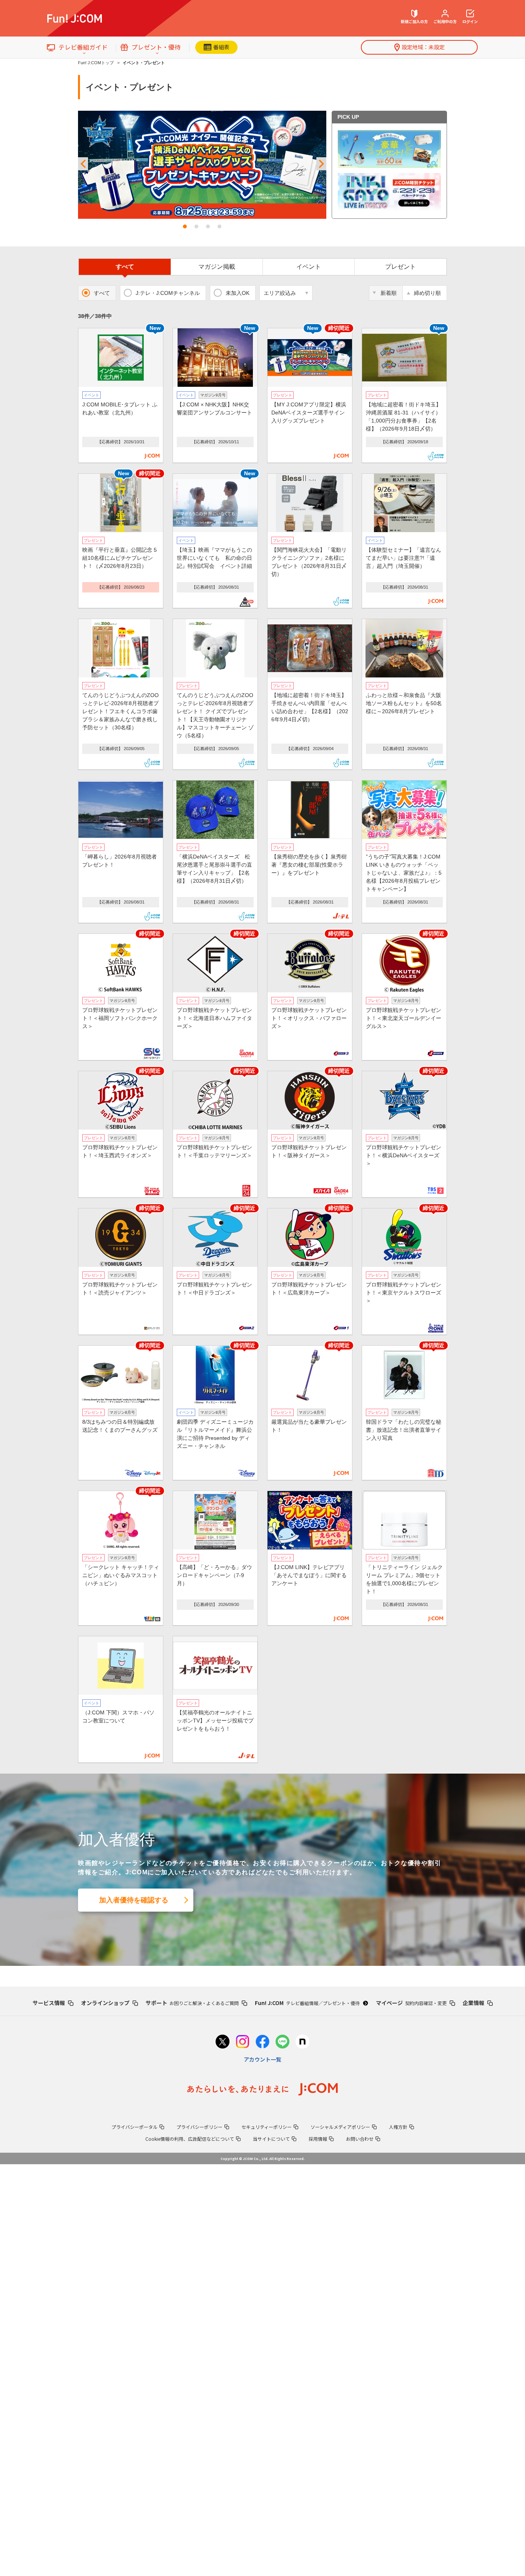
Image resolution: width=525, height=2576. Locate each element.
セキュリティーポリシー (267, 2127)
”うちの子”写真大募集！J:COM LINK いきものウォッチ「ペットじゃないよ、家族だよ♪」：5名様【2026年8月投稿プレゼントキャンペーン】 (404, 873)
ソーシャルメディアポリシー (340, 2127)
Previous (83, 164)
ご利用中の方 (445, 21)
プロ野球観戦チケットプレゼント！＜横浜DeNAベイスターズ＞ (404, 1155)
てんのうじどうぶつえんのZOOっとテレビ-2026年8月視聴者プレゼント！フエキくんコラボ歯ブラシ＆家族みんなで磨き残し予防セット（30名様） (120, 711)
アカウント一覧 (262, 2059)
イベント (309, 267)
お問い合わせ (360, 2139)
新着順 (389, 293)
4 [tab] (219, 226)
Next (321, 164)
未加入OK (238, 293)
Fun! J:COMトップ (96, 63)
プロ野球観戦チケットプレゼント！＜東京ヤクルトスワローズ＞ (404, 1293)
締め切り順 (427, 293)
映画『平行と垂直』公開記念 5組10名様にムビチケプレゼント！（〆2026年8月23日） (120, 558)
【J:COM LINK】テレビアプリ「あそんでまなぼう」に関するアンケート (309, 1575)
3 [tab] (208, 226)
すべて (125, 267)
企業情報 (473, 2003)
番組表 (221, 47)
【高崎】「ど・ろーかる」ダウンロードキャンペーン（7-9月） (214, 1575)
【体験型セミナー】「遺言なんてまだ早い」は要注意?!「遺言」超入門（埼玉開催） (404, 558)
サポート (192, 2003)
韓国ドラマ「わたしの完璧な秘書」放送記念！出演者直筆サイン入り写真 (404, 1430)
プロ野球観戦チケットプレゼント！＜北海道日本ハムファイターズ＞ (214, 1018)
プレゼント (400, 267)
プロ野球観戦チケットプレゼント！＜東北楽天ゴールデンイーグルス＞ (404, 1018)
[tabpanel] (202, 165)
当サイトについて (271, 2139)
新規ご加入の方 (414, 21)
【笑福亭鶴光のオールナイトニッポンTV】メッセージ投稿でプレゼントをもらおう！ (215, 1721)
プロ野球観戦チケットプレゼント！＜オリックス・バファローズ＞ (309, 1018)
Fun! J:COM (307, 2003)
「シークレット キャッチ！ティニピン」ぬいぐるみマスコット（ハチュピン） (121, 1575)
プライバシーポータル (135, 2127)
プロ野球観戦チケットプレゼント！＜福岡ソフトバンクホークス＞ (120, 1018)
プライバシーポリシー (199, 2127)
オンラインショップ (105, 2003)
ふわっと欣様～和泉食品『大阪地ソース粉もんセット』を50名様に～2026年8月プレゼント (404, 703)
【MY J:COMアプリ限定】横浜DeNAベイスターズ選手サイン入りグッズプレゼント (309, 413)
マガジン (217, 267)
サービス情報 (49, 2003)
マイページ (411, 2003)
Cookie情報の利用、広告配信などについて (190, 2139)
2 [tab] (196, 226)
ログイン (470, 21)
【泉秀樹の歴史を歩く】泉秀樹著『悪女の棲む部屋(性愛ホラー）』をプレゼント (309, 865)
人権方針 (398, 2127)
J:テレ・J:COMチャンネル (168, 293)
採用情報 (318, 2139)
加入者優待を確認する (134, 1900)
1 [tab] (185, 226)
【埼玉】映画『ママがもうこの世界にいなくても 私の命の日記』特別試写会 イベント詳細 (214, 558)
